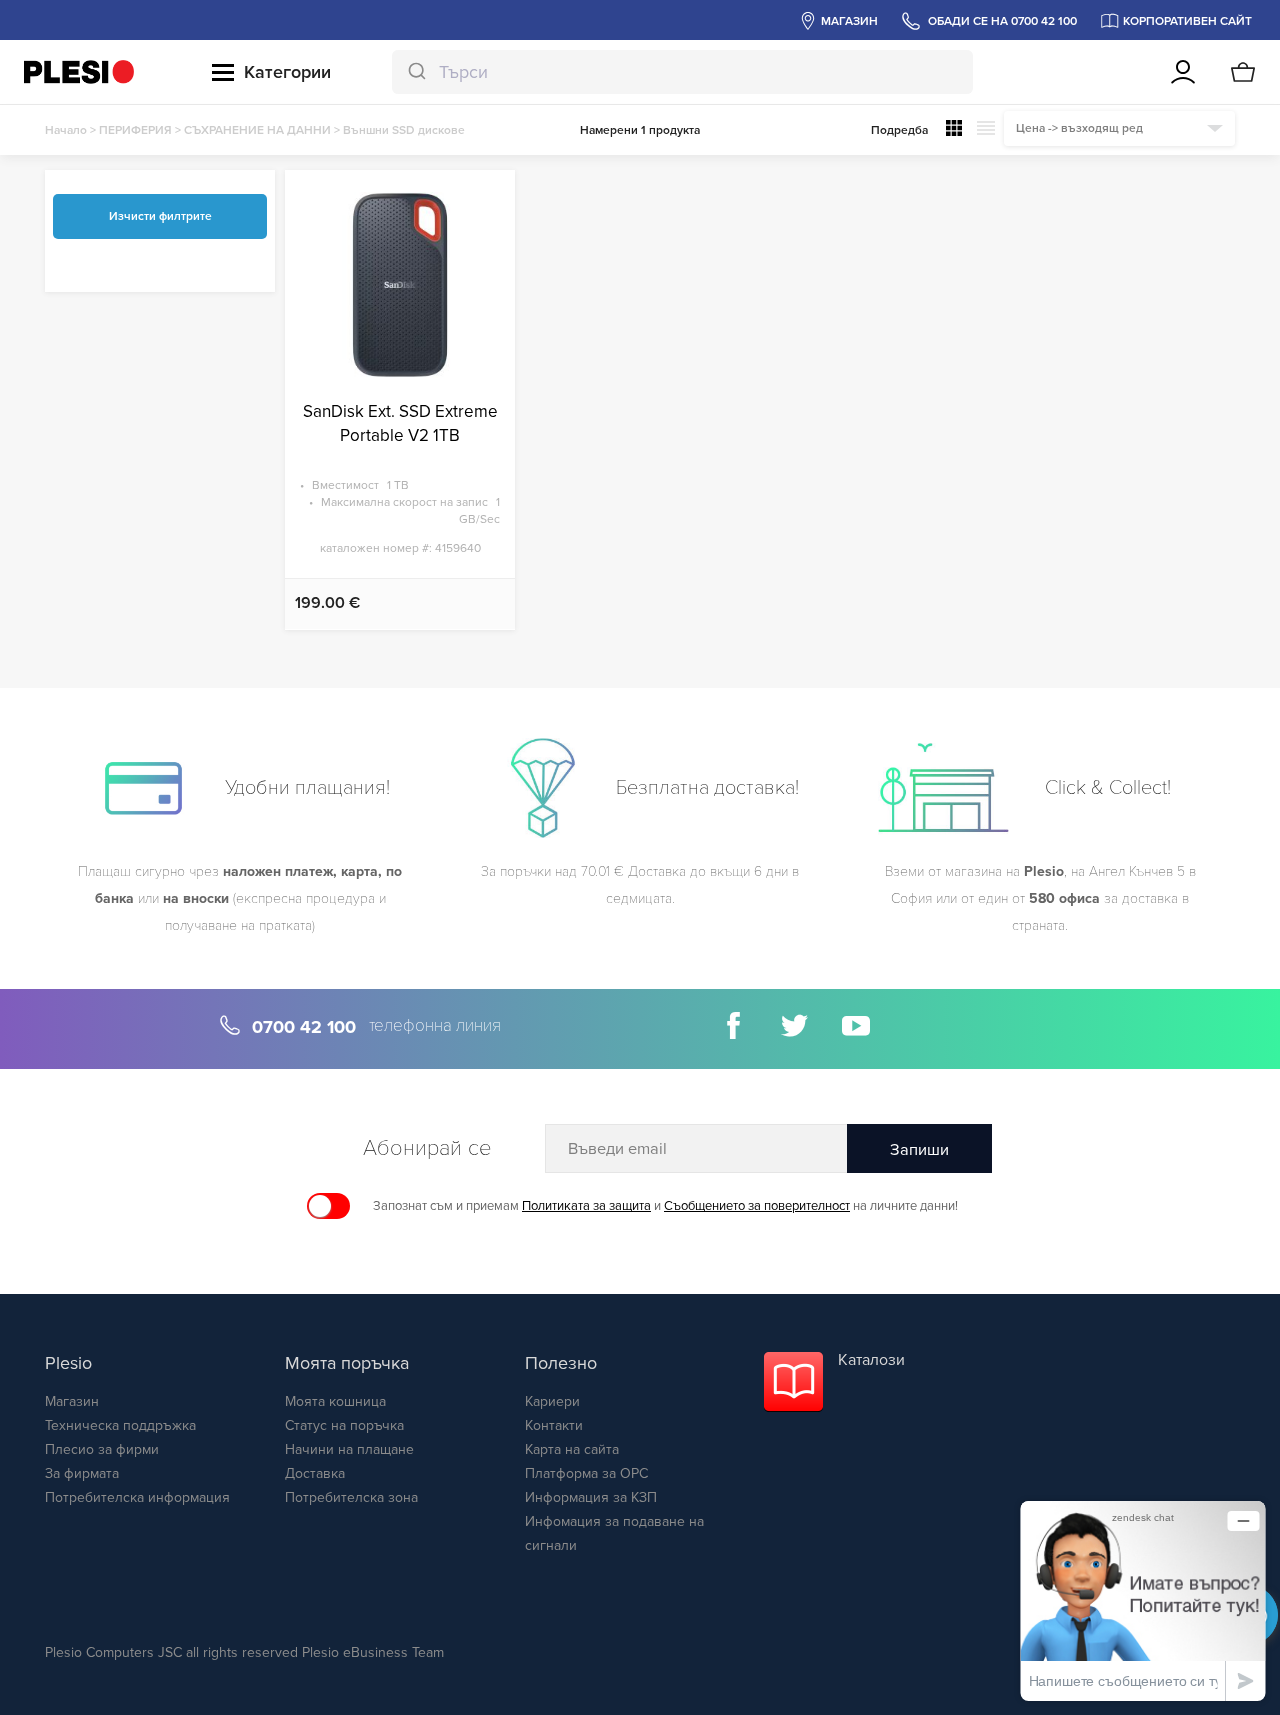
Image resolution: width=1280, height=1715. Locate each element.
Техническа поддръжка (120, 1425)
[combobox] (682, 72)
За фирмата (82, 1473)
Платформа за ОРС (586, 1473)
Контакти (554, 1425)
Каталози (871, 1360)
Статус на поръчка (344, 1425)
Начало (66, 130)
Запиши (919, 1150)
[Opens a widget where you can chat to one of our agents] (1143, 1600)
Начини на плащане (349, 1449)
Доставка (315, 1473)
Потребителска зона (351, 1497)
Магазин (72, 1401)
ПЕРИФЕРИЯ (135, 130)
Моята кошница (335, 1401)
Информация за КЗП (591, 1497)
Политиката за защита (586, 1206)
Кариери (552, 1401)
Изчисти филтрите (160, 216)
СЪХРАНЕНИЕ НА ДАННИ (257, 130)
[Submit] (415, 72)
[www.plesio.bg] (79, 71)
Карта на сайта (572, 1449)
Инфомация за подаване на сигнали (614, 1533)
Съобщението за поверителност (757, 1206)
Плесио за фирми (102, 1449)
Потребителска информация (137, 1497)
